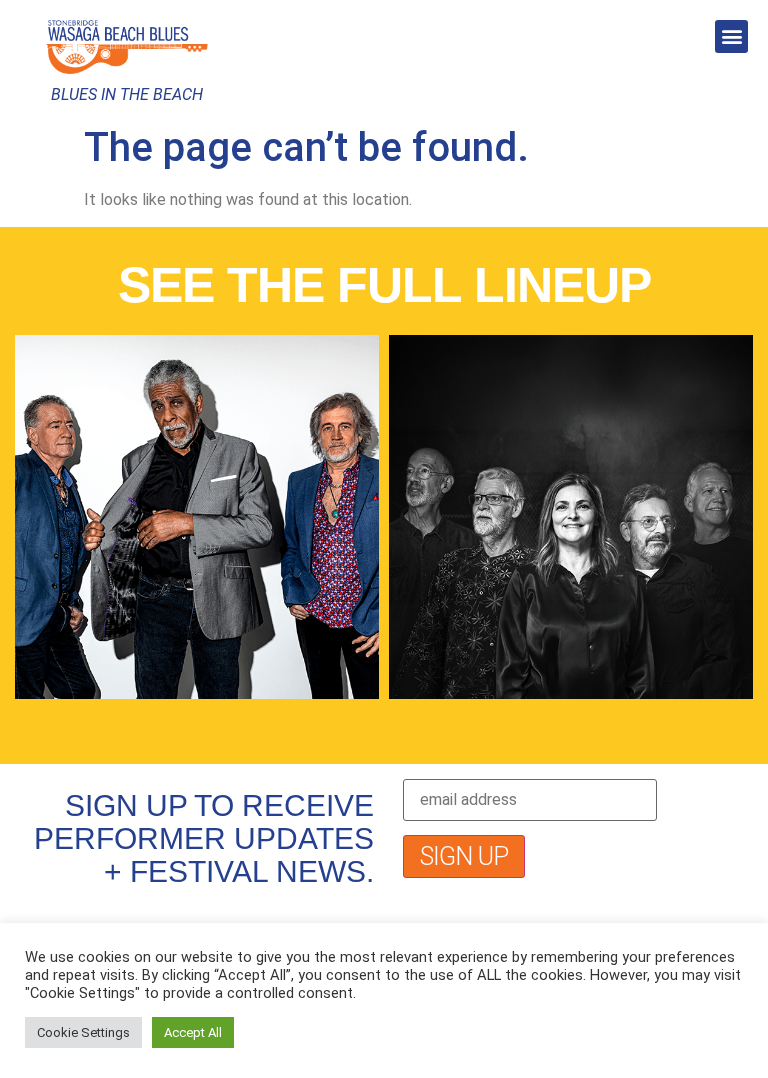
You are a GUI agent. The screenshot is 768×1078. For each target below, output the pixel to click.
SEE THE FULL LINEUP (384, 285)
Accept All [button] (193, 1032)
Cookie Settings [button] (83, 1032)
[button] (731, 36)
